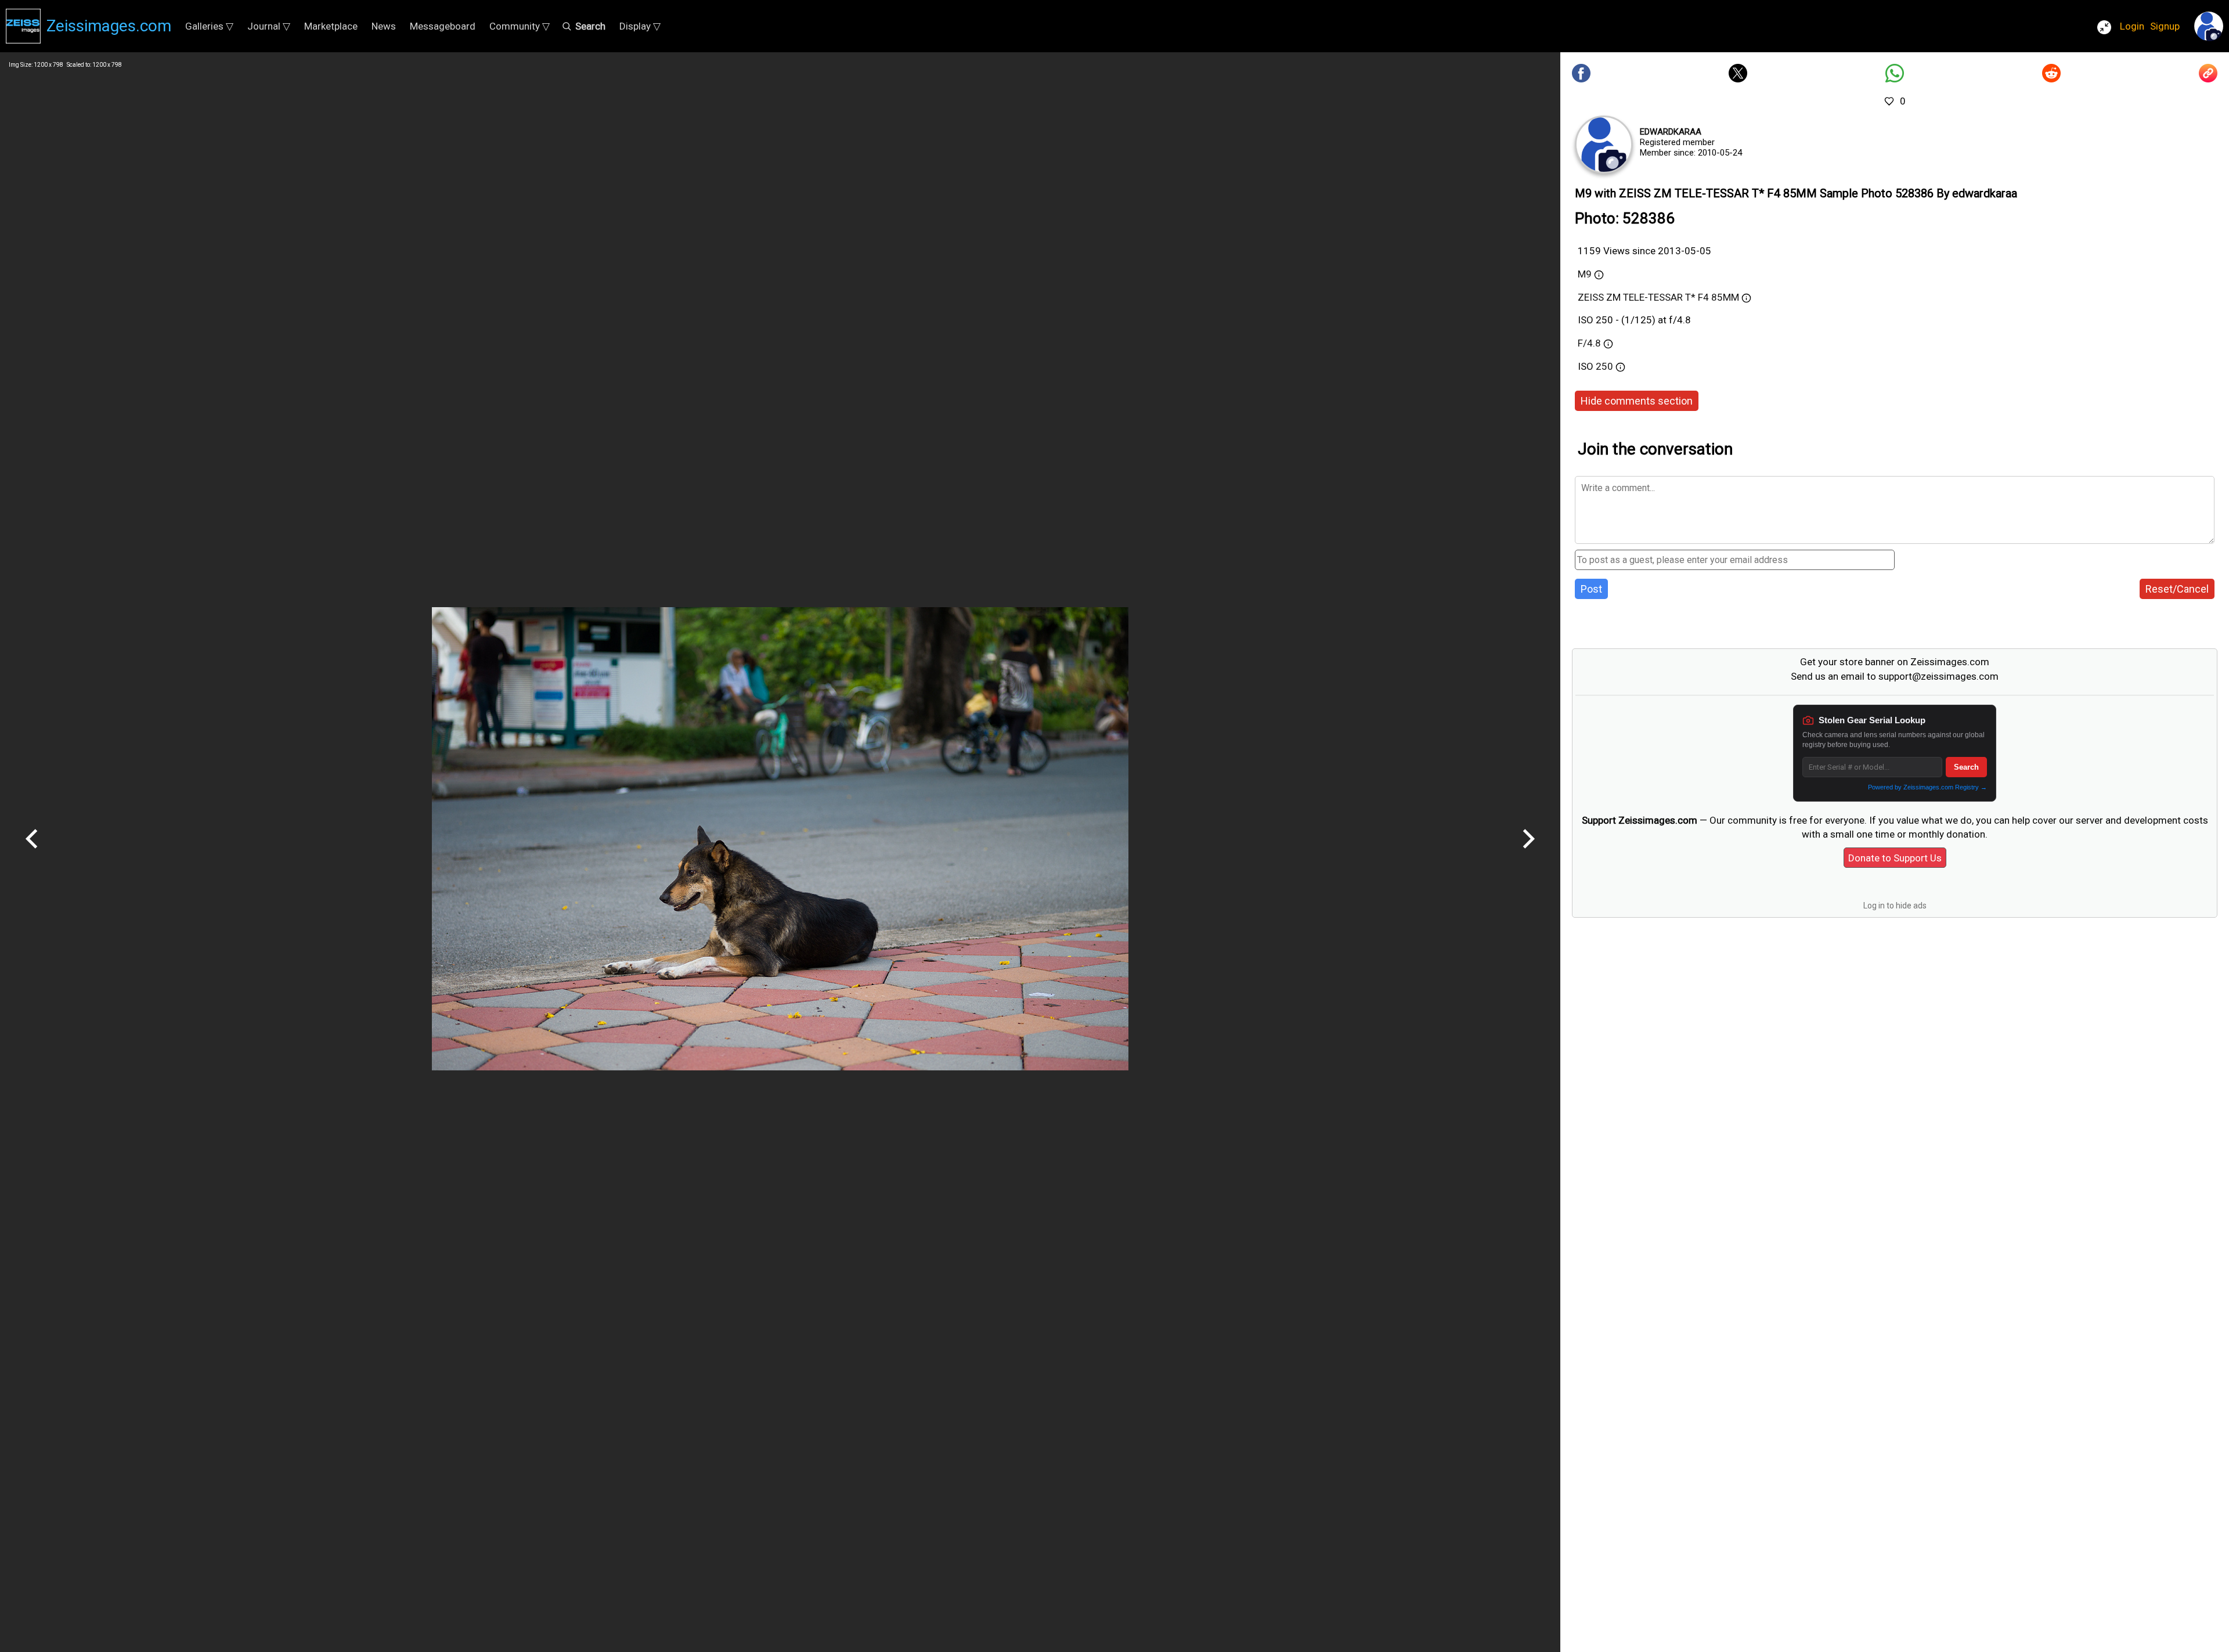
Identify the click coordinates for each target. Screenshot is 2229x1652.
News (384, 26)
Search (1966, 767)
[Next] (1528, 853)
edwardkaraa (1671, 132)
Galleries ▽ (209, 26)
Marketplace (331, 26)
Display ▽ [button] (640, 26)
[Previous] (32, 853)
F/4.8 (1589, 343)
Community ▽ (520, 26)
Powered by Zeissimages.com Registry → (1927, 787)
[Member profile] (1604, 145)
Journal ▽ (269, 26)
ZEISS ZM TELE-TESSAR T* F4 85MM (1658, 297)
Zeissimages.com (109, 26)
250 (1606, 366)
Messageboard (443, 26)
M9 (1585, 274)
